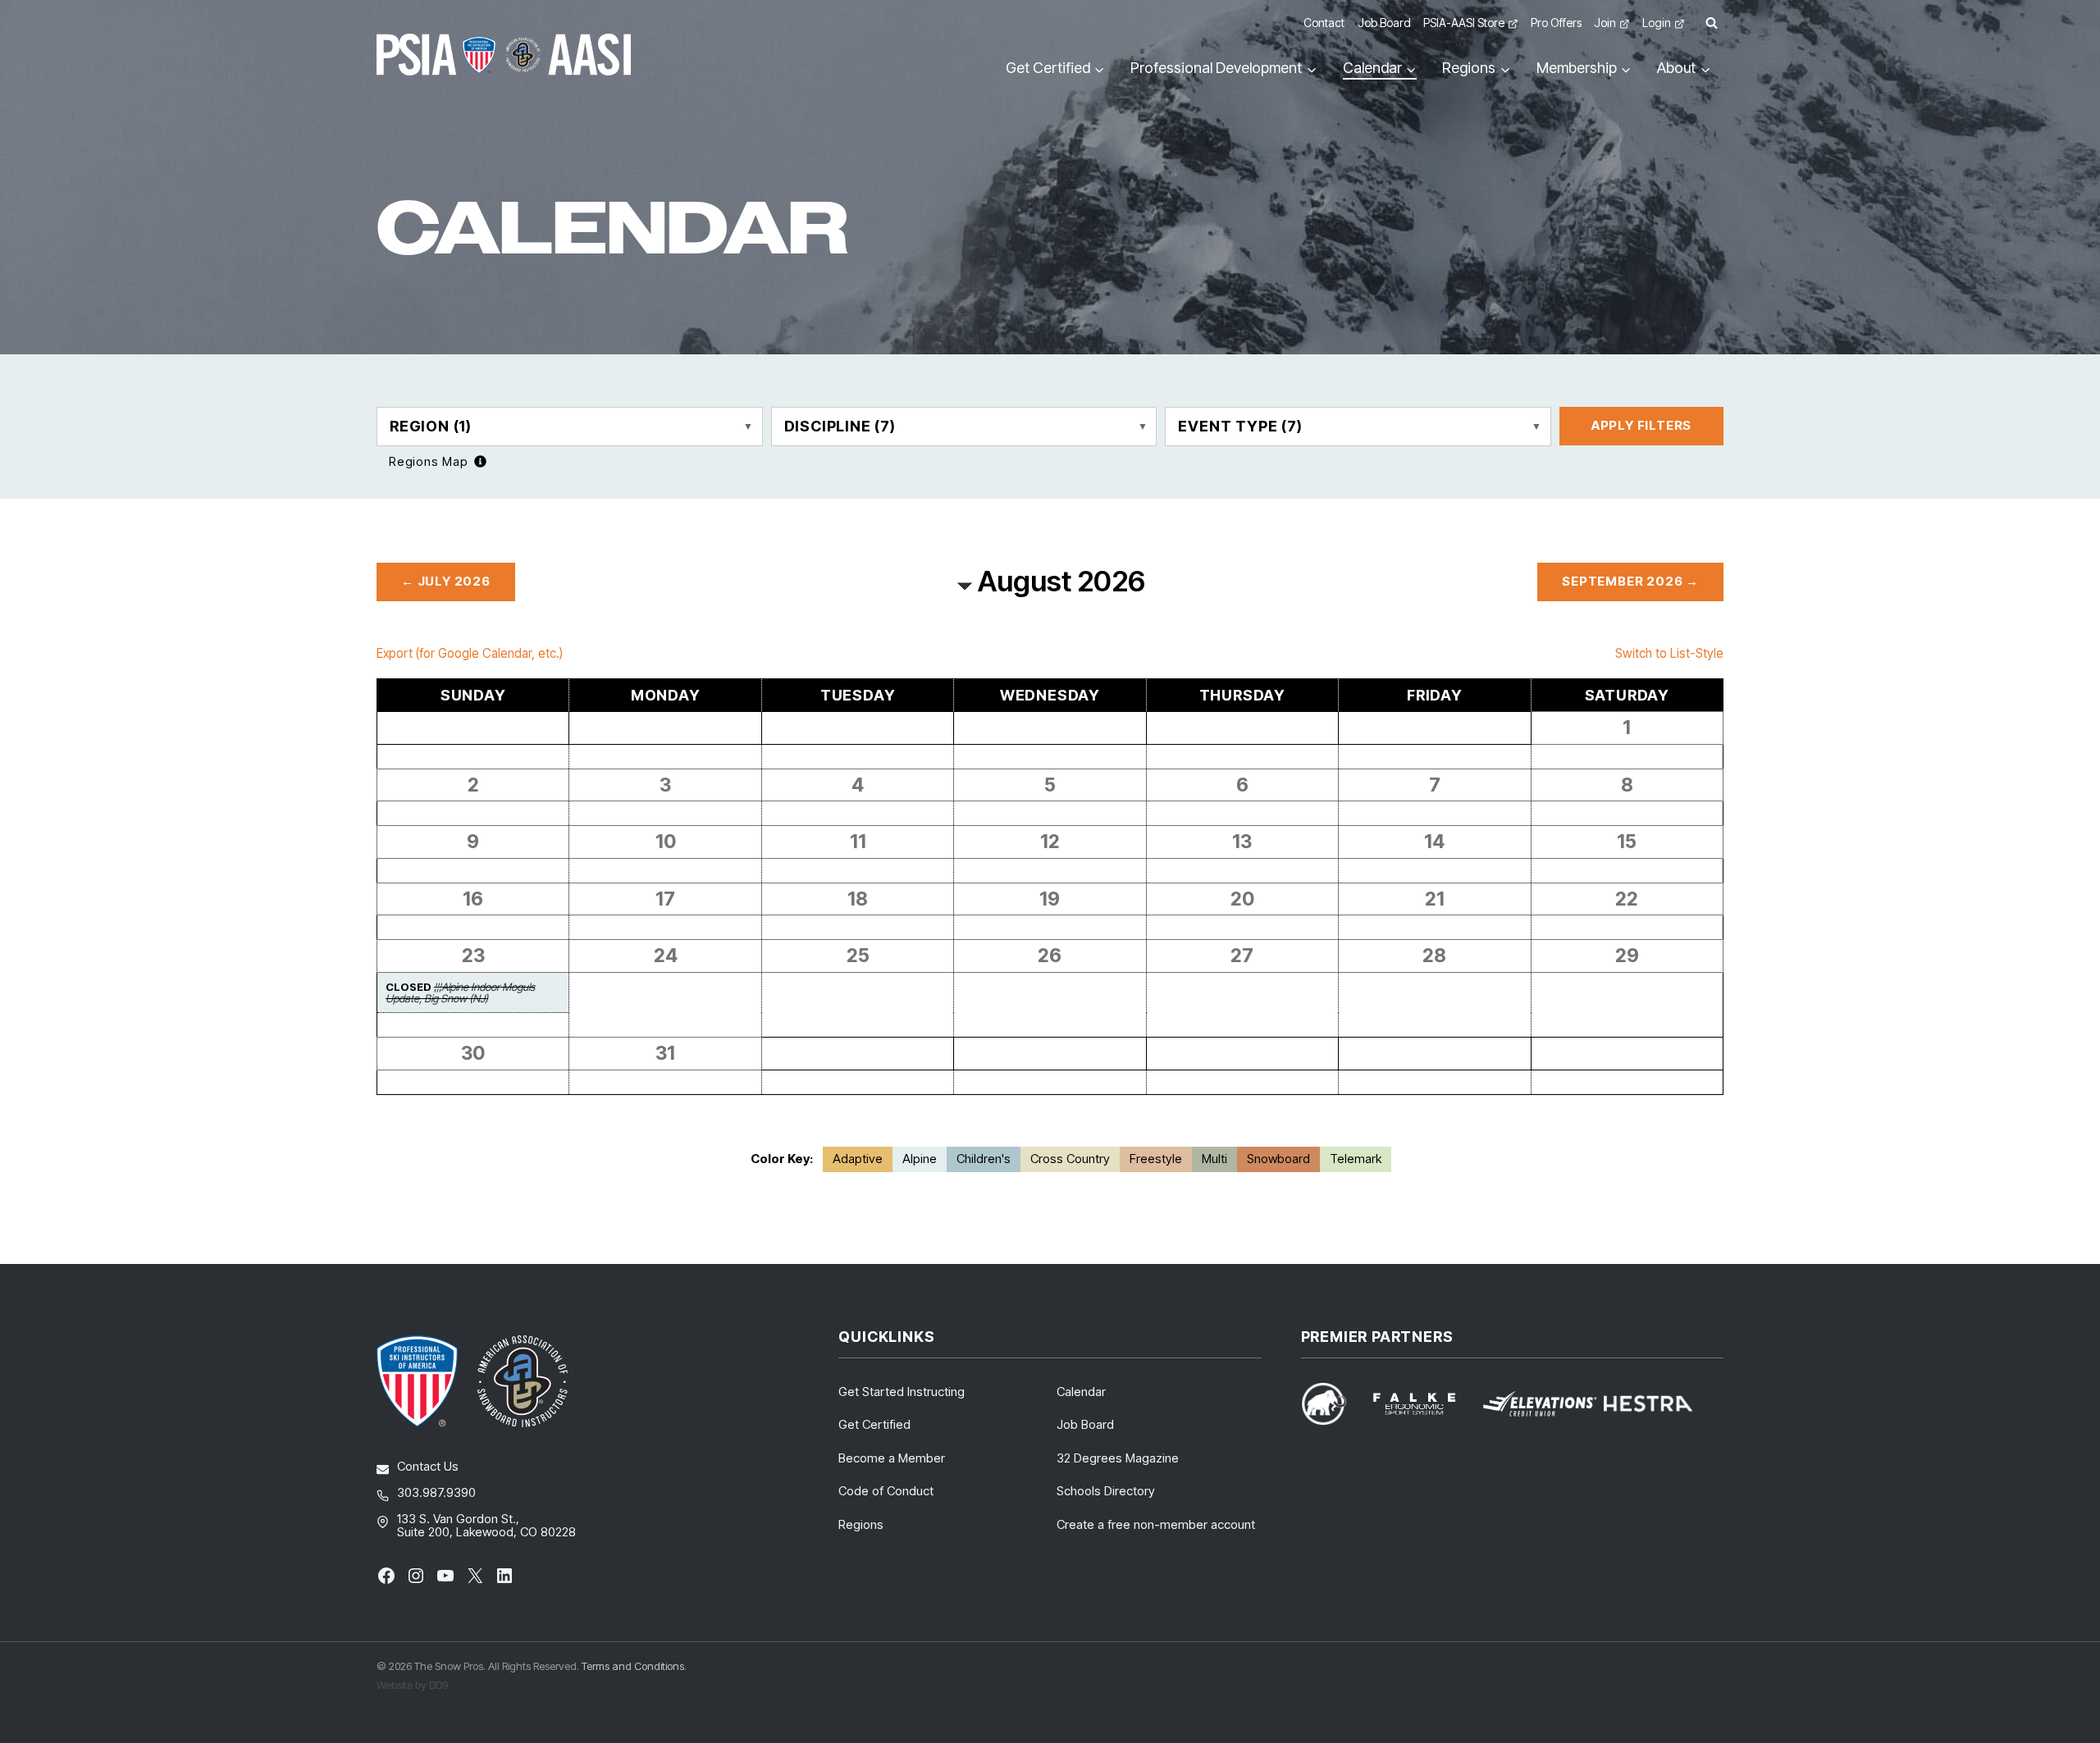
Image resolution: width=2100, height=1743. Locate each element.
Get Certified (874, 1424)
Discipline (840, 426)
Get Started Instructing (902, 1392)
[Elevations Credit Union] (1540, 1404)
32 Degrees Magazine (1118, 1458)
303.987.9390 (436, 1492)
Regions (861, 1524)
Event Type (1240, 426)
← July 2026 (446, 581)
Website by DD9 (412, 1685)
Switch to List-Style (1669, 653)
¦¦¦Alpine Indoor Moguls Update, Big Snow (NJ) (460, 992)
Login (1657, 23)
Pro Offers (1556, 23)
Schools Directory (1106, 1491)
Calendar (1081, 1392)
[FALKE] (1424, 1404)
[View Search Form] (1711, 23)
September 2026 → (1630, 581)
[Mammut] (1334, 1404)
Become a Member (892, 1458)
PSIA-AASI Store (1464, 23)
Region (431, 426)
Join (1605, 23)
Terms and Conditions (633, 1666)
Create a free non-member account (1156, 1524)
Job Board (1384, 23)
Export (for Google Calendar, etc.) (470, 653)
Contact (1324, 23)
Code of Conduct (886, 1491)
